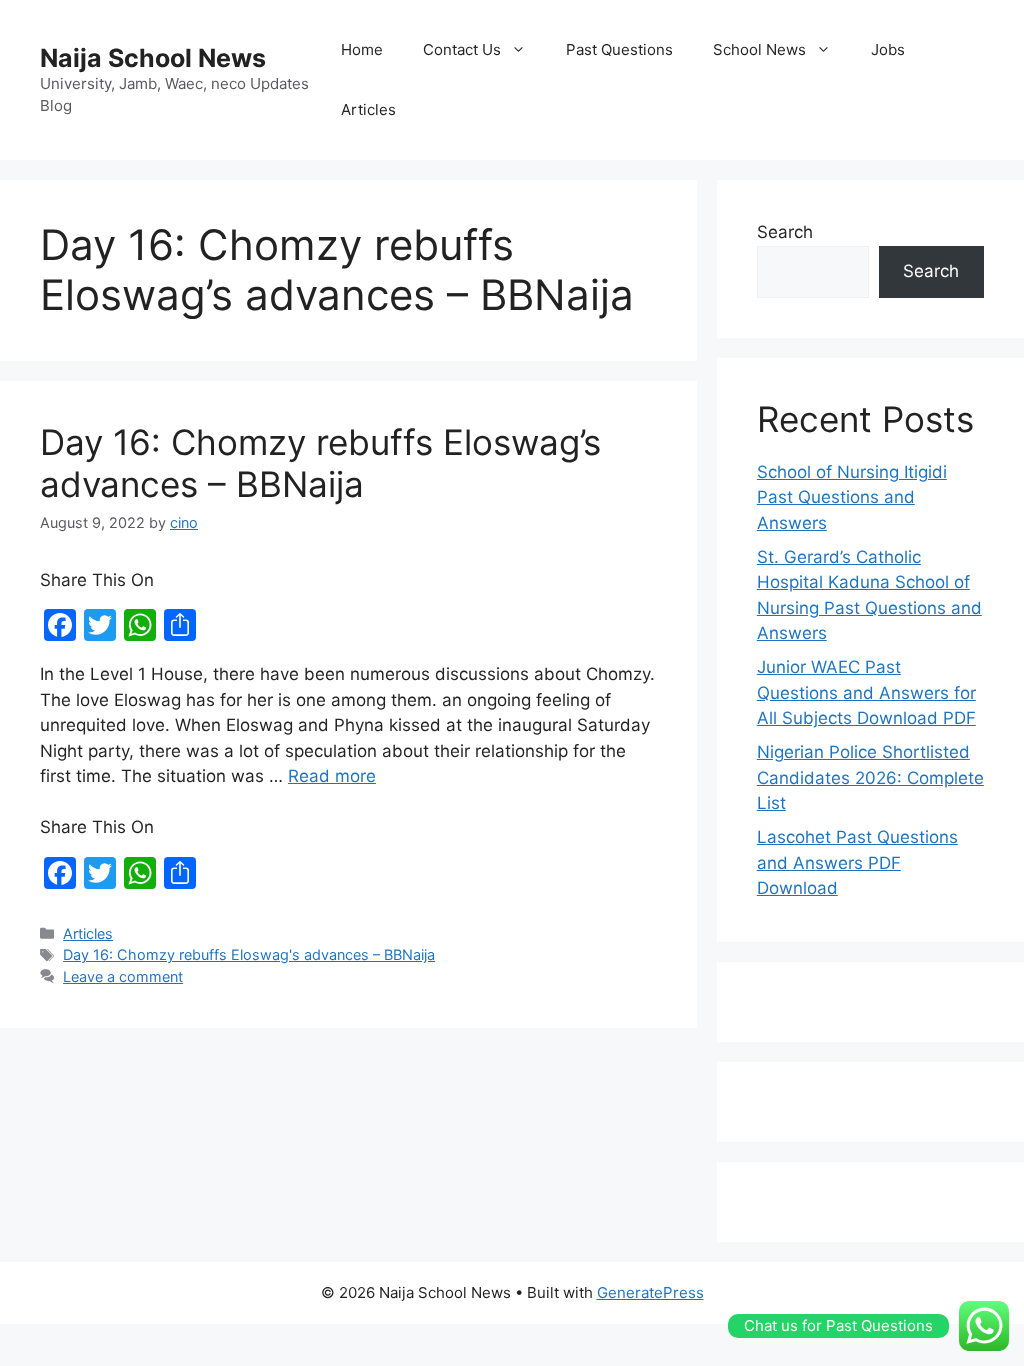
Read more (332, 776)
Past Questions (619, 49)
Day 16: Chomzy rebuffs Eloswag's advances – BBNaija (249, 954)
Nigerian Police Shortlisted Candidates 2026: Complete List (870, 777)
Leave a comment (123, 976)
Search (785, 232)
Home (362, 49)
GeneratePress (650, 1292)
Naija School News (153, 58)
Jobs (888, 49)
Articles (368, 109)
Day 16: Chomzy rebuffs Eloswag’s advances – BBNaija (320, 463)
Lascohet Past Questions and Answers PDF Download (857, 862)
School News (759, 49)
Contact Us (462, 49)
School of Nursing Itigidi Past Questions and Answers (852, 497)
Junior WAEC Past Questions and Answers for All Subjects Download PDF (866, 692)
